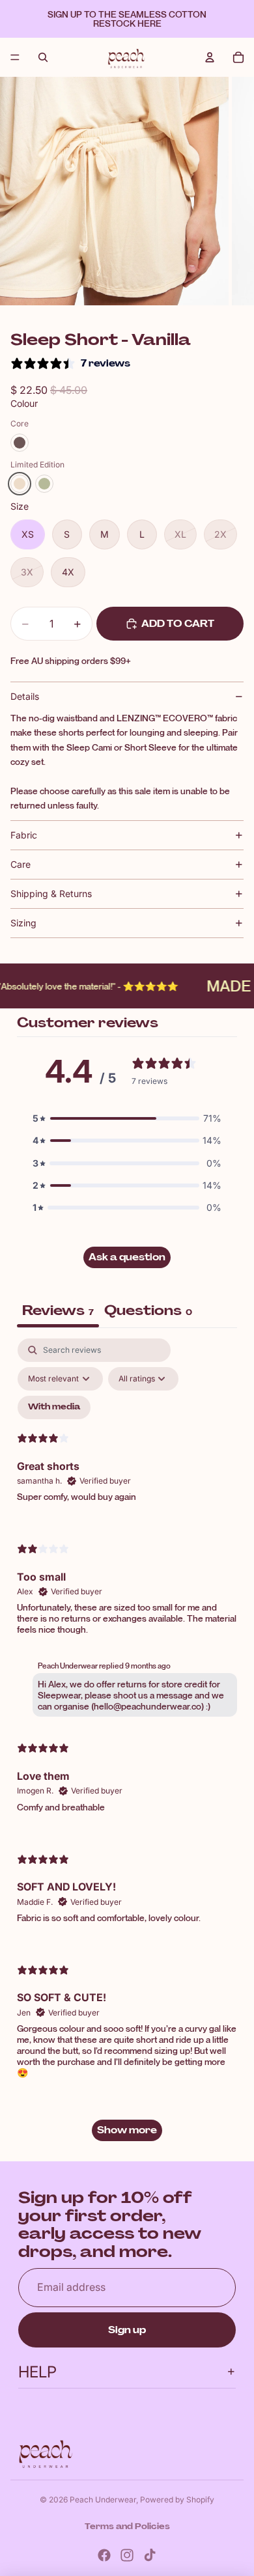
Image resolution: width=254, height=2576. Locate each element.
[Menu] (15, 57)
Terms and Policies (127, 2527)
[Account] (210, 57)
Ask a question (127, 1257)
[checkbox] (54, 1407)
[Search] (43, 57)
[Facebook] (104, 2555)
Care (21, 864)
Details (25, 696)
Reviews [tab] (58, 1310)
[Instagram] (127, 2555)
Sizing (23, 923)
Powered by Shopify (177, 2500)
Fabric (24, 835)
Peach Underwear (103, 2500)
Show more (127, 2130)
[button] (127, 1118)
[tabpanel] (127, 1746)
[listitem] (20, 443)
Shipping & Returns (51, 893)
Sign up (127, 2330)
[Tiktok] (150, 2555)
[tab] (148, 1312)
